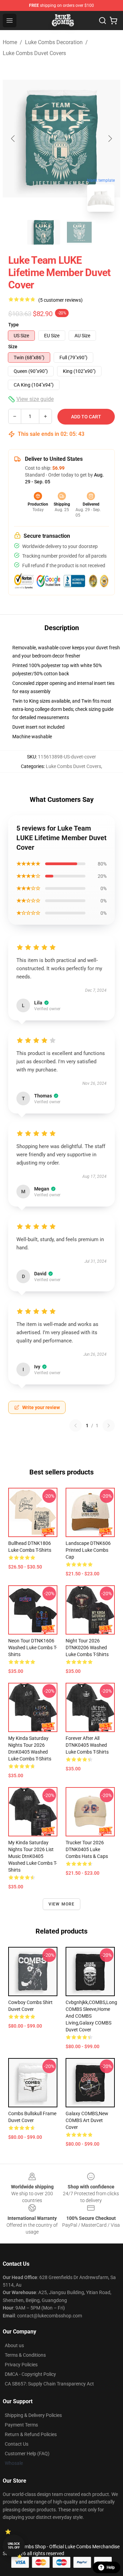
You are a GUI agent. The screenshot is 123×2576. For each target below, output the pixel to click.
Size (13, 347)
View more (62, 1904)
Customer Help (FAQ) (27, 2454)
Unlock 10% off (14, 2546)
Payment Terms (21, 2425)
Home (10, 42)
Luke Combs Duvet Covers (34, 53)
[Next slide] (110, 139)
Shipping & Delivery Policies (33, 2415)
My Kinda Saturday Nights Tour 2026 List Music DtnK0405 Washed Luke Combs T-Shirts (33, 1856)
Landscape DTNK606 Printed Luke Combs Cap (88, 1550)
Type (13, 325)
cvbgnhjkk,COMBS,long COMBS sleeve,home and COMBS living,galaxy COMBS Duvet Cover (91, 2016)
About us (14, 2345)
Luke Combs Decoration (54, 42)
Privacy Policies (21, 2365)
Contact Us (17, 2444)
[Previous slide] (13, 139)
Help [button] (111, 2567)
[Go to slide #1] (44, 232)
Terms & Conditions (25, 2355)
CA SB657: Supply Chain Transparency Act (49, 2384)
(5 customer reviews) (60, 300)
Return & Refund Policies (31, 2434)
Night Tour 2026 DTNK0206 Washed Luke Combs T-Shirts (87, 1648)
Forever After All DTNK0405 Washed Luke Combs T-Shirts (87, 1745)
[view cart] (113, 21)
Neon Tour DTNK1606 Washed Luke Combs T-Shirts (33, 1648)
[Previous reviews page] (76, 1426)
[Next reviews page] (109, 1426)
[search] (102, 21)
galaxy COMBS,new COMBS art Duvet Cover (87, 2120)
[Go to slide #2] (79, 232)
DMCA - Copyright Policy (30, 2374)
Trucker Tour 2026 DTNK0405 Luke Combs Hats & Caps (87, 1849)
